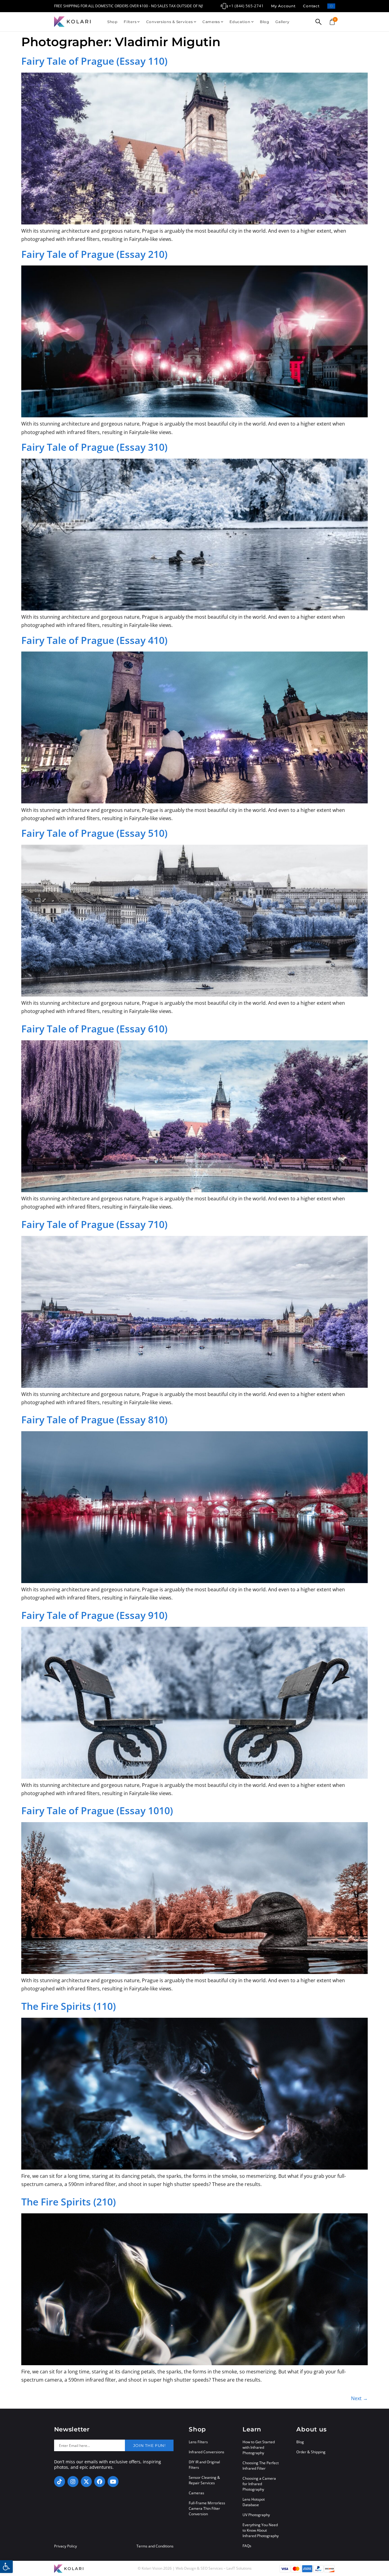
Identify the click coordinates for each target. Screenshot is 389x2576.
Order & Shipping (311, 2452)
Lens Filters (198, 2442)
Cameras (211, 22)
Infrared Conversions (207, 2452)
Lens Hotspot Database (254, 2502)
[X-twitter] (86, 2482)
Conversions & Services (170, 22)
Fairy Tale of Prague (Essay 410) (94, 640)
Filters (130, 22)
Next (359, 2398)
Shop (112, 22)
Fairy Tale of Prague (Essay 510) (94, 833)
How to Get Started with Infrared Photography (259, 2447)
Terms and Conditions (155, 2546)
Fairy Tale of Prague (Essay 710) (94, 1224)
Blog (265, 22)
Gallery (282, 22)
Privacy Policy (65, 2546)
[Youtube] (113, 2482)
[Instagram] (73, 2482)
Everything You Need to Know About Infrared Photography (261, 2530)
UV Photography (256, 2515)
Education (240, 22)
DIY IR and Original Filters (204, 2465)
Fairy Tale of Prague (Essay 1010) (97, 1810)
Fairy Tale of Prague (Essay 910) (94, 1615)
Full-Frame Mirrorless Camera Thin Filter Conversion (207, 2508)
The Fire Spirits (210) (69, 2202)
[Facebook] (100, 2482)
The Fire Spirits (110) (69, 2006)
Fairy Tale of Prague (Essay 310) (94, 447)
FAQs (247, 2546)
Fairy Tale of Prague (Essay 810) (94, 1420)
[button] (6, 2567)
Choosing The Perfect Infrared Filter (261, 2466)
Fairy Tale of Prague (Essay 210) (94, 254)
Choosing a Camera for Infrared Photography (259, 2484)
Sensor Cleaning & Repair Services (204, 2480)
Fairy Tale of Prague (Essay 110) (94, 61)
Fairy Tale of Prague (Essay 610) (94, 1029)
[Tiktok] (60, 2482)
